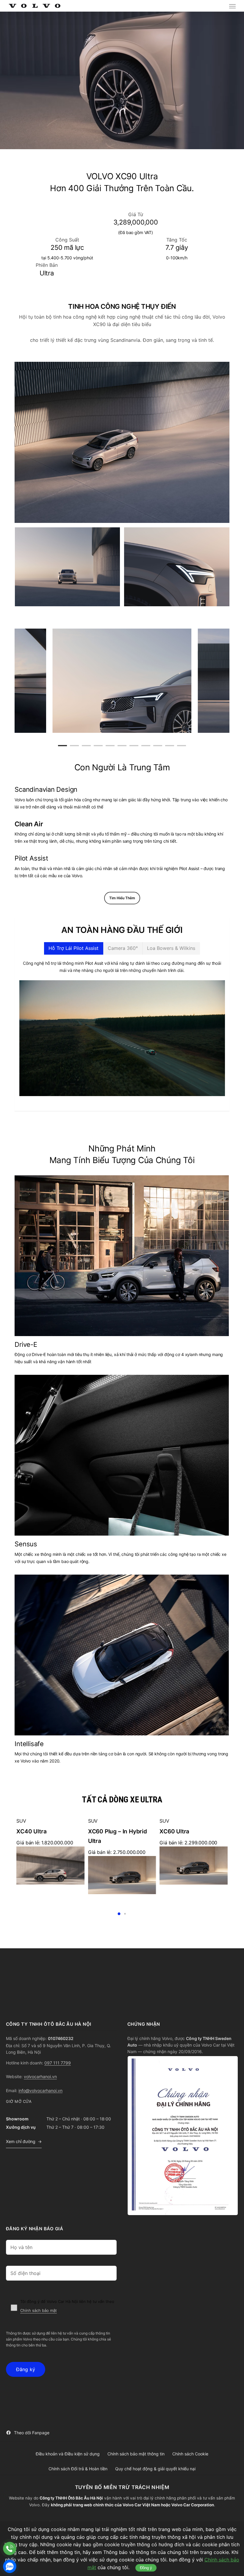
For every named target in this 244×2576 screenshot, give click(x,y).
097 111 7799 (58, 2063)
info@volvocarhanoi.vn (40, 2090)
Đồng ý (146, 2568)
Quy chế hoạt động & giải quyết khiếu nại (155, 2469)
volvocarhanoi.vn (40, 2076)
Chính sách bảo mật (39, 2310)
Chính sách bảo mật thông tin (136, 2454)
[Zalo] (10, 2566)
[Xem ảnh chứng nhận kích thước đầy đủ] (183, 2136)
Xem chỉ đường (21, 2141)
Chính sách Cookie (190, 2454)
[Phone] (10, 2548)
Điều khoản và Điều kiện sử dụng (68, 2454)
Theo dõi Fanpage (32, 2433)
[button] (232, 6)
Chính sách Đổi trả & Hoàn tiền (78, 2469)
